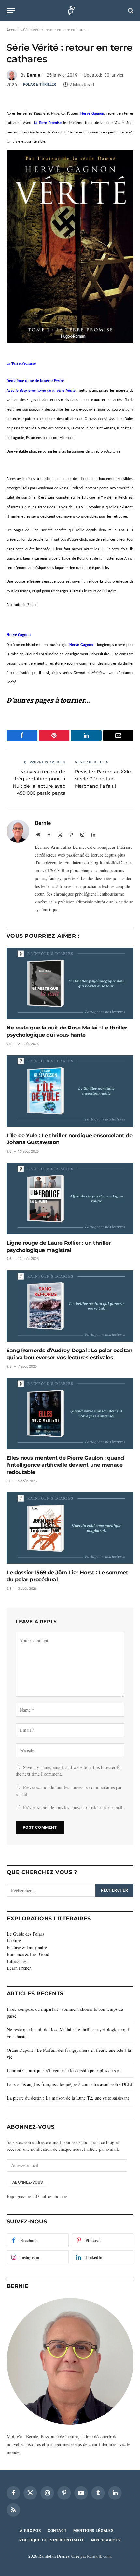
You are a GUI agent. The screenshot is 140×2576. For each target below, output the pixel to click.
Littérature (17, 1961)
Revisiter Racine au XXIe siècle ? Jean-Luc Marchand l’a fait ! (103, 779)
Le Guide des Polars (25, 1934)
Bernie (34, 75)
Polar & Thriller (40, 84)
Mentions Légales (93, 2531)
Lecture (14, 1941)
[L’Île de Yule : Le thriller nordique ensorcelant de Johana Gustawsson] (70, 1091)
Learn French (19, 1968)
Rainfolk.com (99, 2556)
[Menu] (11, 11)
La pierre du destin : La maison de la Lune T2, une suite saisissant (68, 2098)
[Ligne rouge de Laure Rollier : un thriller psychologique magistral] (70, 1199)
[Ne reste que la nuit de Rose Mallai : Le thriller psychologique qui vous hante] (70, 983)
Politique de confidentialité (52, 2540)
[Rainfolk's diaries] (70, 11)
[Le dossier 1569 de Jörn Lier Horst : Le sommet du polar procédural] (70, 1528)
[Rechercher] (130, 11)
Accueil (13, 30)
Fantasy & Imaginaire (27, 1947)
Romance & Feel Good (28, 1954)
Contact (57, 2531)
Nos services (106, 2540)
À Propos (30, 2531)
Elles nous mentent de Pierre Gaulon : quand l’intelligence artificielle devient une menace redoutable (65, 1465)
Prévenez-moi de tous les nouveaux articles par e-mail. (73, 1807)
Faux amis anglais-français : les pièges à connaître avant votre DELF (70, 2084)
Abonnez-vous (28, 2182)
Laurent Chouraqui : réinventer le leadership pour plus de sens (64, 2071)
